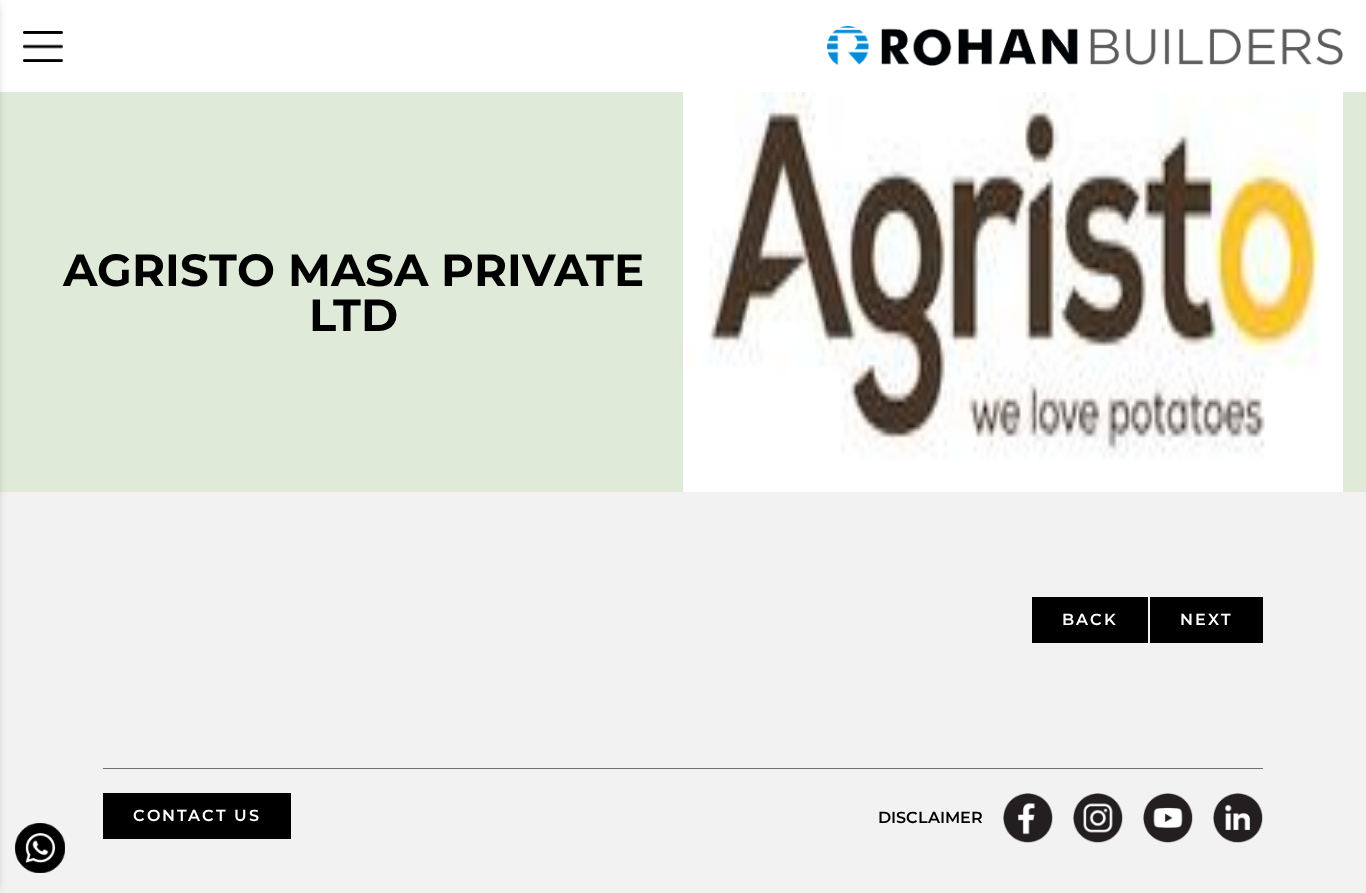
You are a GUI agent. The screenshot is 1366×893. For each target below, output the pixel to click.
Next (1206, 619)
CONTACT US (197, 815)
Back (1090, 619)
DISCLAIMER (930, 817)
